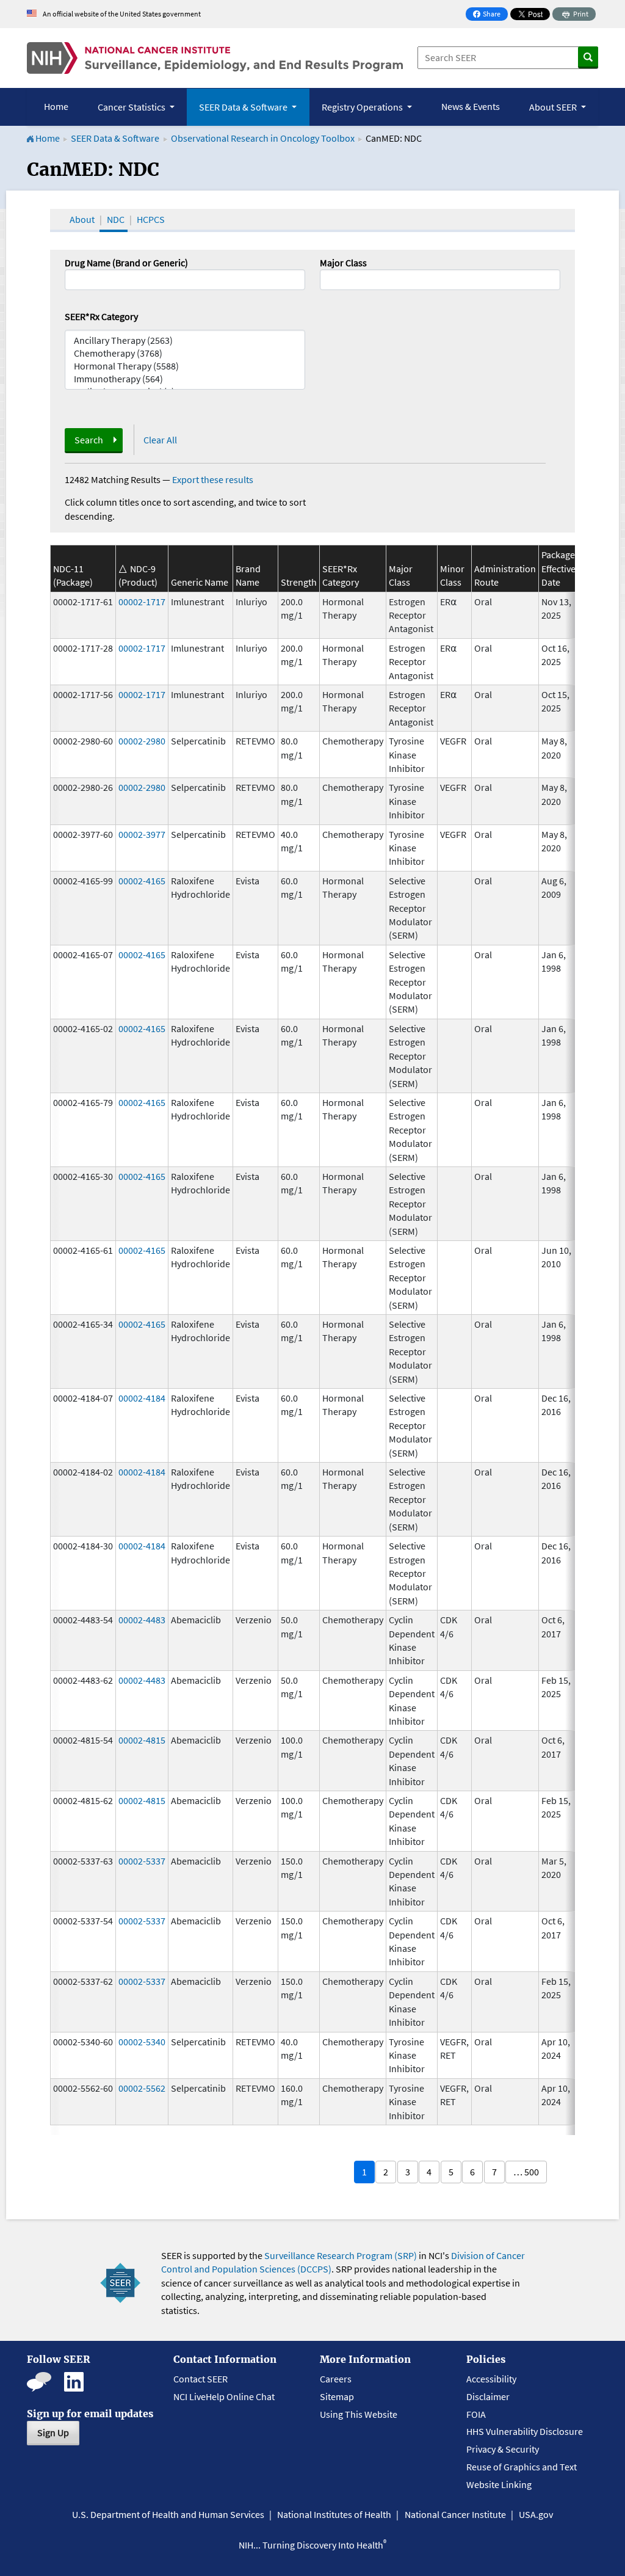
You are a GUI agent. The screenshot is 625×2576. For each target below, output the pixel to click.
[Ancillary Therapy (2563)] (185, 340)
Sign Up (53, 2432)
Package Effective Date (558, 568)
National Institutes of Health (334, 2514)
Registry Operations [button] (363, 107)
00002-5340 (142, 2042)
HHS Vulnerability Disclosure (525, 2431)
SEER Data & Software (115, 138)
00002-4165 (142, 881)
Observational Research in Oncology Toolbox (263, 138)
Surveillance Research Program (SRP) (341, 2255)
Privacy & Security (503, 2449)
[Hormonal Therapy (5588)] (185, 366)
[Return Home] (215, 58)
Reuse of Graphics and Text (522, 2467)
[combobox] (440, 280)
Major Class (343, 263)
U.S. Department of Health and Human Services (168, 2514)
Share (490, 15)
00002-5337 (142, 1861)
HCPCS (151, 219)
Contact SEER (201, 2379)
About (82, 219)
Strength (299, 582)
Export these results (213, 479)
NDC (116, 219)
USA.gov (536, 2514)
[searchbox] (327, 278)
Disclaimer (488, 2396)
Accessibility (491, 2379)
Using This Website (359, 2414)
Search (89, 440)
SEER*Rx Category (101, 316)
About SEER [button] (554, 107)
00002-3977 (142, 834)
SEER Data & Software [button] (244, 107)
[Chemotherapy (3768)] (185, 353)
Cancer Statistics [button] (132, 107)
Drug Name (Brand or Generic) (126, 263)
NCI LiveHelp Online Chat (224, 2396)
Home (56, 106)
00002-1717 (142, 602)
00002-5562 (142, 2088)
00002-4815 (142, 1740)
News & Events (471, 106)
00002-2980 (142, 741)
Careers (336, 2379)
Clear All (160, 440)
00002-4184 (142, 1398)
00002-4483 (142, 1620)
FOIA (476, 2414)
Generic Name (200, 582)
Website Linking (499, 2484)
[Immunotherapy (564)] (185, 379)
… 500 (526, 2172)
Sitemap (337, 2396)
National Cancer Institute (455, 2514)
